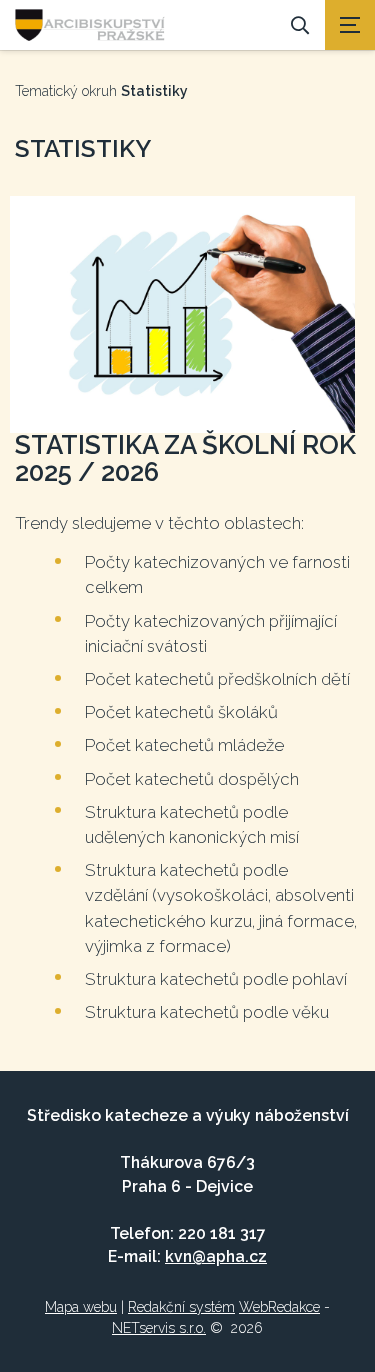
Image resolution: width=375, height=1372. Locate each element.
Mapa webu (81, 1307)
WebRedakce (279, 1307)
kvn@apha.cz (216, 1256)
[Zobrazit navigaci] (350, 25)
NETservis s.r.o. (159, 1328)
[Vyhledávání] (300, 25)
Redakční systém (181, 1307)
